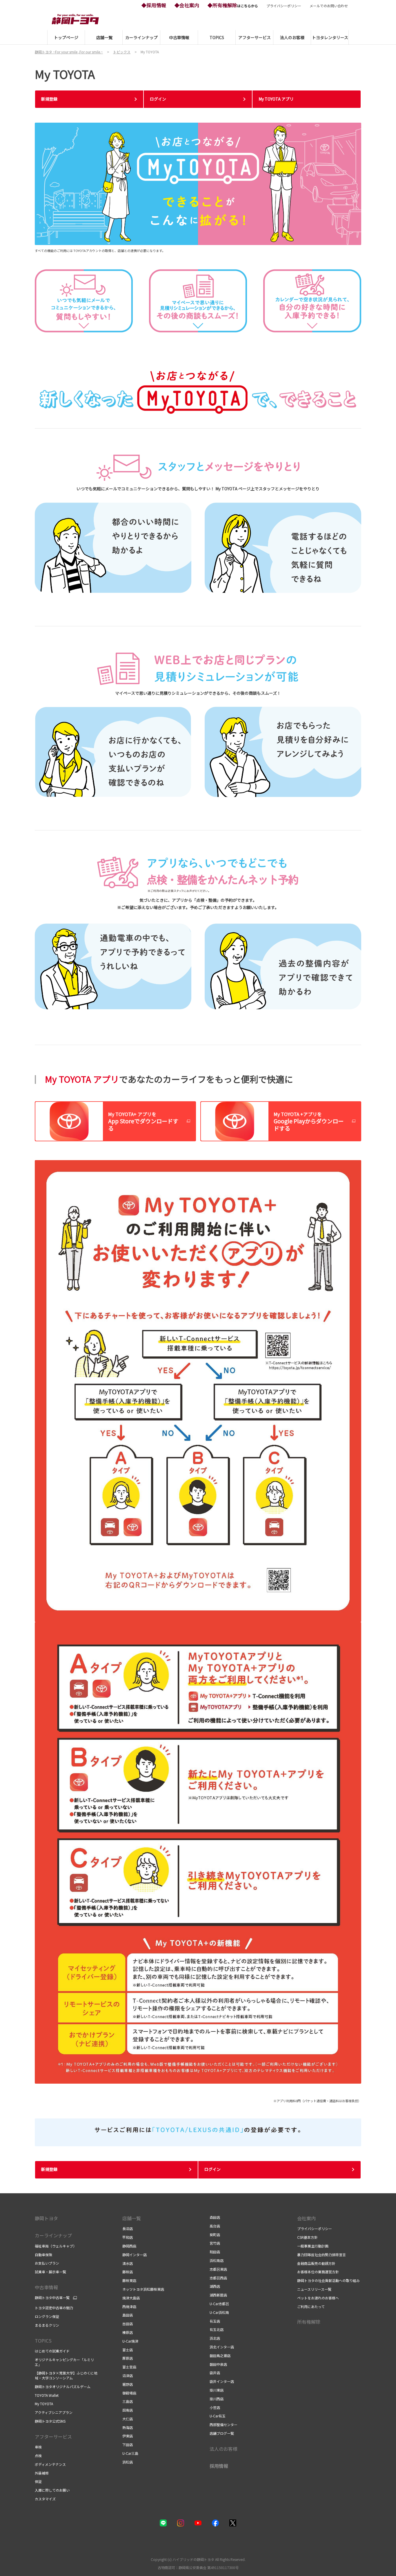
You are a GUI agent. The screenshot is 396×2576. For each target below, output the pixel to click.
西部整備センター (224, 2424)
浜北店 (215, 2338)
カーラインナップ (53, 2235)
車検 (38, 2447)
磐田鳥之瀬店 (220, 2355)
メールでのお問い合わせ (329, 6)
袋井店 (215, 2373)
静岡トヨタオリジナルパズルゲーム (63, 2387)
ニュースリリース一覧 (314, 2289)
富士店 (128, 2350)
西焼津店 (129, 2306)
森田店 (215, 2217)
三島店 (128, 2401)
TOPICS (43, 2341)
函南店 (128, 2410)
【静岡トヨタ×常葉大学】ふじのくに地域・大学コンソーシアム (66, 2375)
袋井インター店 (222, 2381)
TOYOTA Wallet (47, 2395)
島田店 (128, 2315)
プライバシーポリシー (284, 6)
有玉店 (215, 2321)
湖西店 (215, 2286)
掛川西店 (217, 2399)
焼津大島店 (131, 2298)
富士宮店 (129, 2367)
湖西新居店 (218, 2295)
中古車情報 (46, 2287)
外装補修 (42, 2473)
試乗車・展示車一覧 (50, 2272)
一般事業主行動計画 (313, 2246)
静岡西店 (129, 2246)
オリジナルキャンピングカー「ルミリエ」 (64, 2362)
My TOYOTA (44, 2404)
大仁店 (128, 2419)
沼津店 (128, 2375)
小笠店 (215, 2407)
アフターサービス (53, 2437)
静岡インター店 (135, 2255)
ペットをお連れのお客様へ (318, 2298)
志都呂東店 (218, 2269)
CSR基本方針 (307, 2237)
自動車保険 (43, 2255)
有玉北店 (217, 2329)
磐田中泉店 (218, 2364)
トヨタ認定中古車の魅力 (54, 2308)
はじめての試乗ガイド (52, 2351)
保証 (38, 2481)
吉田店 (128, 2324)
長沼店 (128, 2228)
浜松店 (128, 2462)
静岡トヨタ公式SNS (50, 2421)
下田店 (128, 2445)
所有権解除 (309, 2322)
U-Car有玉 (218, 2416)
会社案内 (306, 2218)
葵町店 (215, 2235)
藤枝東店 (129, 2280)
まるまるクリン (47, 2325)
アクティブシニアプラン (54, 2412)
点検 (38, 2456)
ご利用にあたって (311, 2306)
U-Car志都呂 (219, 2304)
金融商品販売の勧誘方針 (316, 2263)
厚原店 (128, 2358)
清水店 (128, 2263)
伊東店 (128, 2436)
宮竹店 (215, 2243)
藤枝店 (128, 2272)
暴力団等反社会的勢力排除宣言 (321, 2255)
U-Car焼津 (130, 2341)
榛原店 (128, 2332)
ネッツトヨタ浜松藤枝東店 (143, 2289)
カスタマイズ (45, 2499)
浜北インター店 (222, 2347)
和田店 (215, 2252)
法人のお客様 (224, 2449)
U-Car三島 (130, 2453)
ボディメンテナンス (50, 2464)
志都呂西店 (218, 2278)
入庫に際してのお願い (52, 2490)
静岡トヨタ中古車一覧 (52, 2298)
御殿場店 (129, 2393)
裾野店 (128, 2384)
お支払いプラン (47, 2263)
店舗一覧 (132, 2218)
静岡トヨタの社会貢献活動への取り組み (328, 2280)
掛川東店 (217, 2390)
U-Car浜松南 (219, 2312)
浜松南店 (217, 2260)
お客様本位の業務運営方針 (318, 2272)
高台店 (215, 2226)
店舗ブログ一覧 (222, 2433)
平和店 (128, 2237)
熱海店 (128, 2427)
